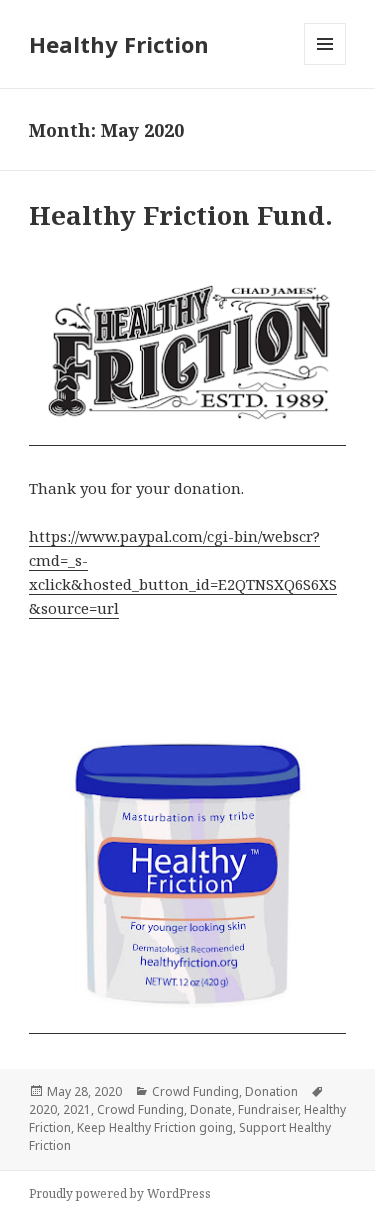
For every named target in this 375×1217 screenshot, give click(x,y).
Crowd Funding (195, 1091)
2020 (43, 1109)
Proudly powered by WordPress (120, 1193)
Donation (271, 1091)
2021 (77, 1109)
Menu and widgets (325, 64)
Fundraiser (268, 1109)
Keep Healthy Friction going (155, 1127)
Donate (211, 1109)
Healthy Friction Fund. (181, 215)
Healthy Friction (119, 44)
